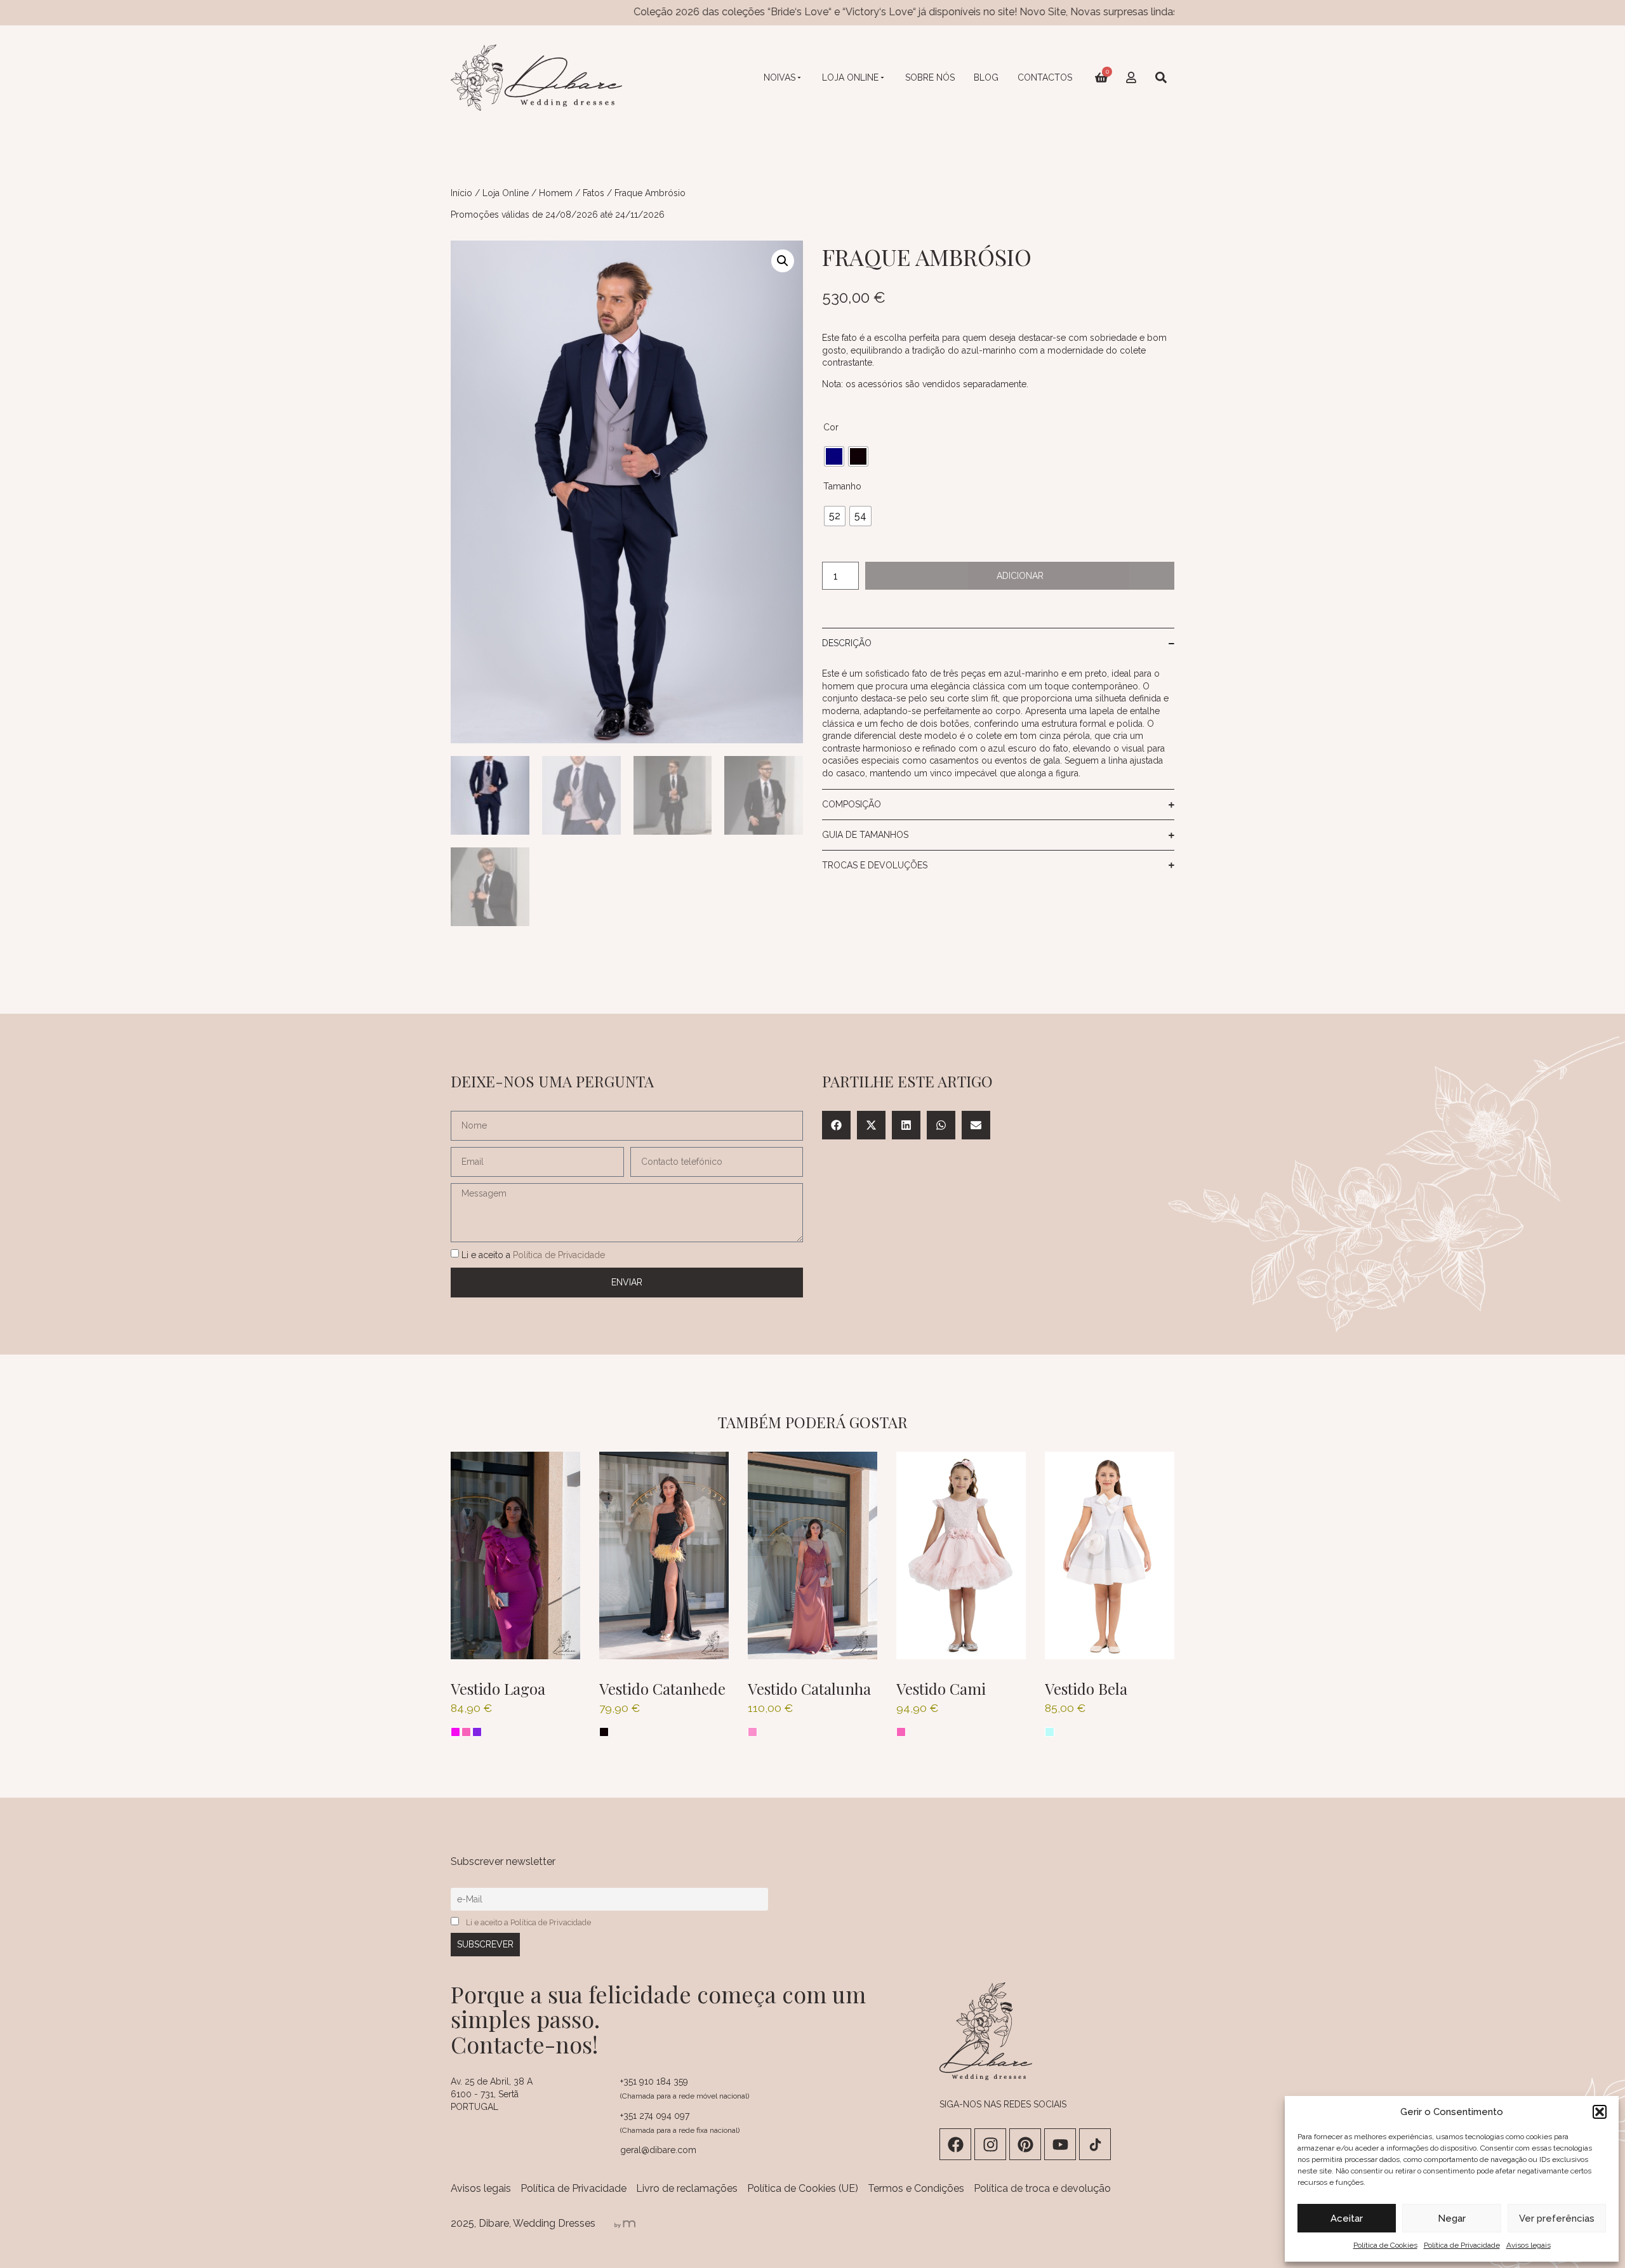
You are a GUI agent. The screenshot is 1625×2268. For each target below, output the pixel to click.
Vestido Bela (1086, 1688)
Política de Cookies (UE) (803, 2188)
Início (461, 193)
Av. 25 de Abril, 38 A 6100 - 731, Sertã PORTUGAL (492, 2094)
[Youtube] (1060, 2144)
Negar (1452, 2218)
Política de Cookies (1385, 2245)
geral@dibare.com (658, 2150)
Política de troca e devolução (1042, 2188)
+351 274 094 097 (655, 2116)
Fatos (594, 193)
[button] (1600, 2112)
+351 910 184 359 (654, 2081)
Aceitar (1347, 2218)
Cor (831, 427)
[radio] (834, 456)
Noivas (779, 77)
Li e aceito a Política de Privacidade (528, 1922)
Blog (986, 77)
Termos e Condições (916, 2188)
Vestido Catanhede (662, 1688)
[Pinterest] (1025, 2144)
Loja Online (850, 77)
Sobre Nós (930, 77)
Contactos (1045, 77)
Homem (556, 193)
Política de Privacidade (1462, 2245)
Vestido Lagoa (498, 1688)
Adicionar (1020, 576)
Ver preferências (1557, 2218)
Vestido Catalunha (809, 1688)
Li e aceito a (533, 1254)
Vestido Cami (941, 1688)
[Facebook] (955, 2144)
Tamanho (842, 486)
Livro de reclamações (687, 2188)
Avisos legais (1529, 2245)
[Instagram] (990, 2144)
